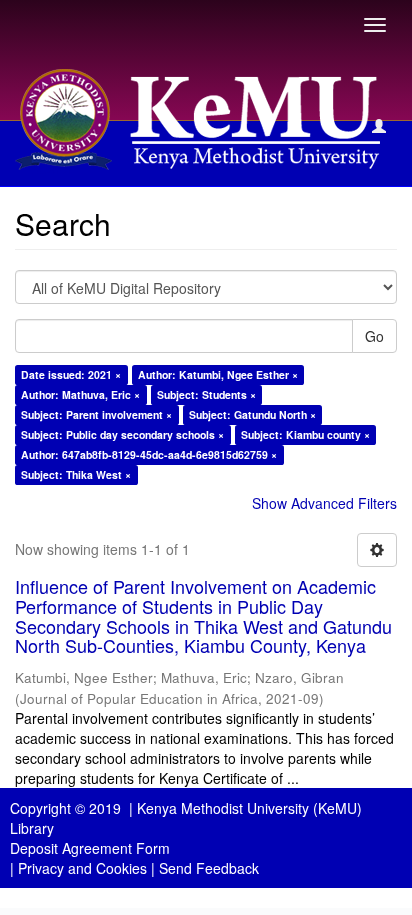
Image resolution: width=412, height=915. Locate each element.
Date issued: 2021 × (71, 374)
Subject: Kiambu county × (305, 434)
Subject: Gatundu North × (252, 414)
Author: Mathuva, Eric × (80, 394)
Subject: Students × (206, 394)
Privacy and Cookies (82, 868)
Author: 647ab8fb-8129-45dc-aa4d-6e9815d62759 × (149, 454)
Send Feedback (209, 868)
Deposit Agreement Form (90, 848)
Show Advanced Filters (324, 503)
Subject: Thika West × (76, 474)
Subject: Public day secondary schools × (122, 434)
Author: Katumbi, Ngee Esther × (218, 374)
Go (374, 336)
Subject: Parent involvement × (96, 414)
